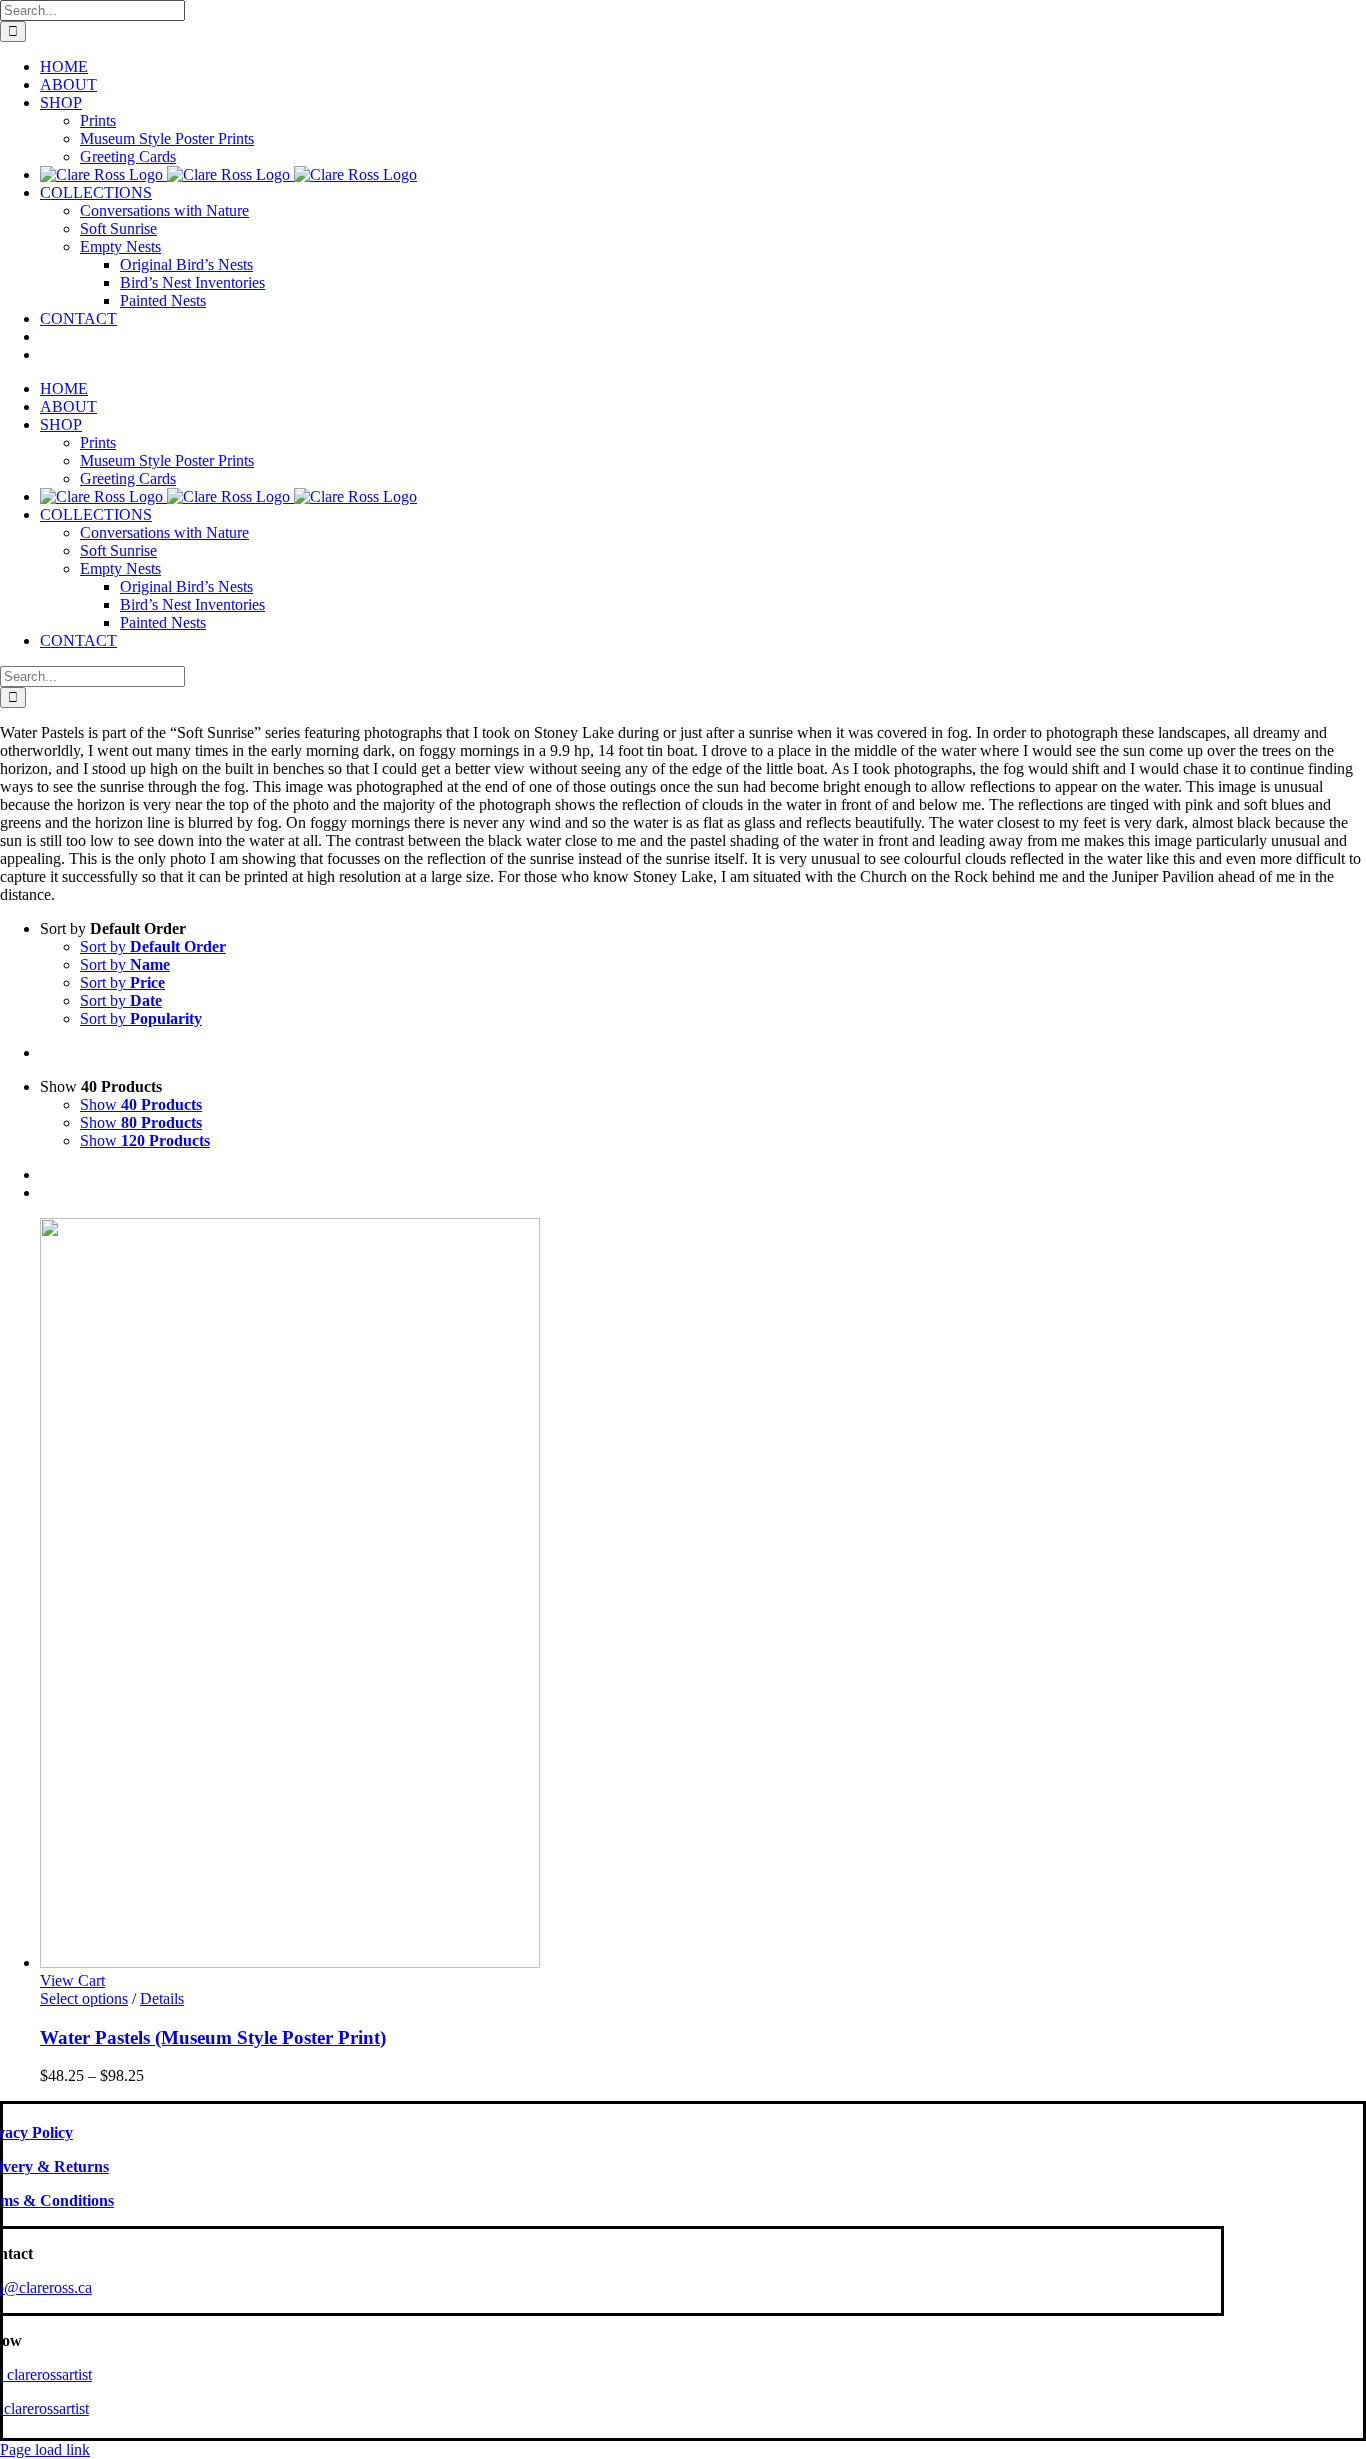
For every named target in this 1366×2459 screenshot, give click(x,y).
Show (141, 1104)
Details (162, 1998)
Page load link (45, 2449)
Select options (84, 1998)
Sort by (153, 946)
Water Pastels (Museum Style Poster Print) (213, 2037)
